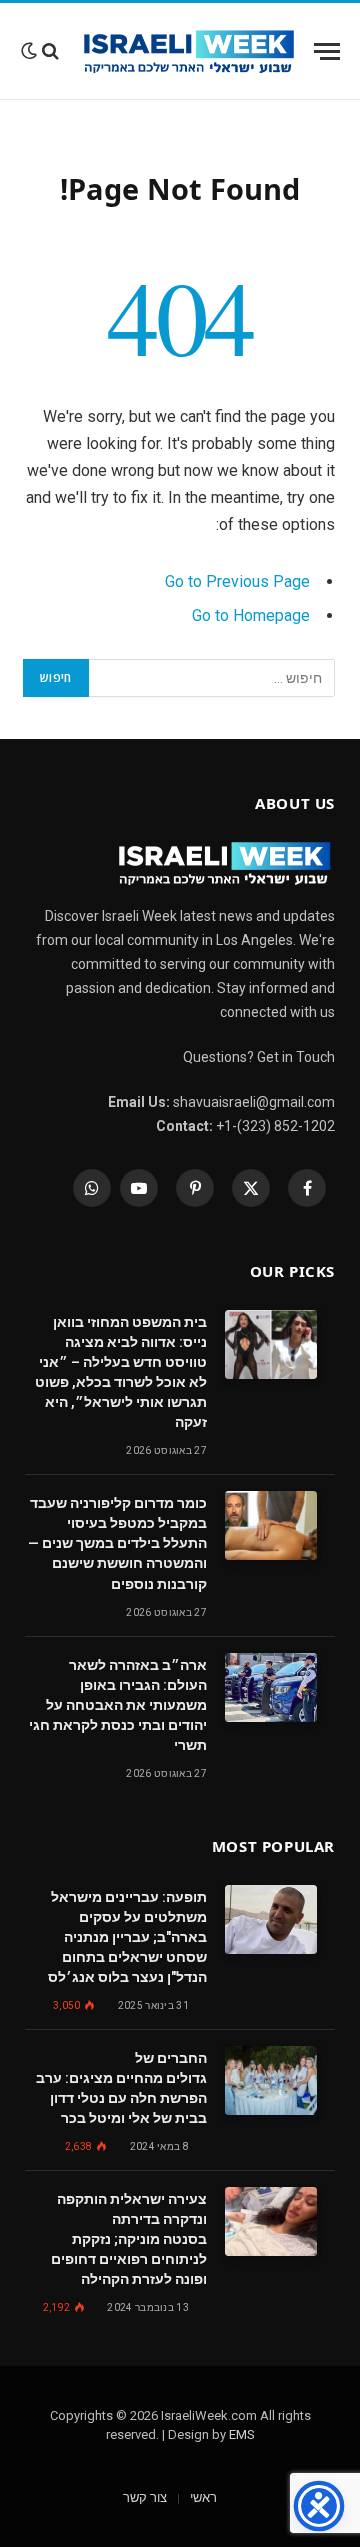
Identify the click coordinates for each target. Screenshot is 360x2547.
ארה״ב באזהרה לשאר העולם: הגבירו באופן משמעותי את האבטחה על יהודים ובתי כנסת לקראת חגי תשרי (118, 1705)
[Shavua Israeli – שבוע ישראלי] (188, 51)
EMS (242, 2434)
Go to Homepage (251, 615)
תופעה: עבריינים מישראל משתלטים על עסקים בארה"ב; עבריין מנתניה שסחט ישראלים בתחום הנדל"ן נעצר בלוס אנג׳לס (127, 1937)
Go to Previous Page (237, 581)
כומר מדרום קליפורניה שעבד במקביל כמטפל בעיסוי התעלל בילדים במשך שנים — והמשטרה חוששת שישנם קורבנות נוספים (117, 1543)
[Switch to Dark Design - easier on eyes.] (29, 51)
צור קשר (145, 2497)
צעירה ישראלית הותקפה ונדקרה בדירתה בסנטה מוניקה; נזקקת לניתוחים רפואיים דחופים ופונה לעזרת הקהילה (129, 2239)
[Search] (50, 51)
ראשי (203, 2497)
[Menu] (327, 51)
